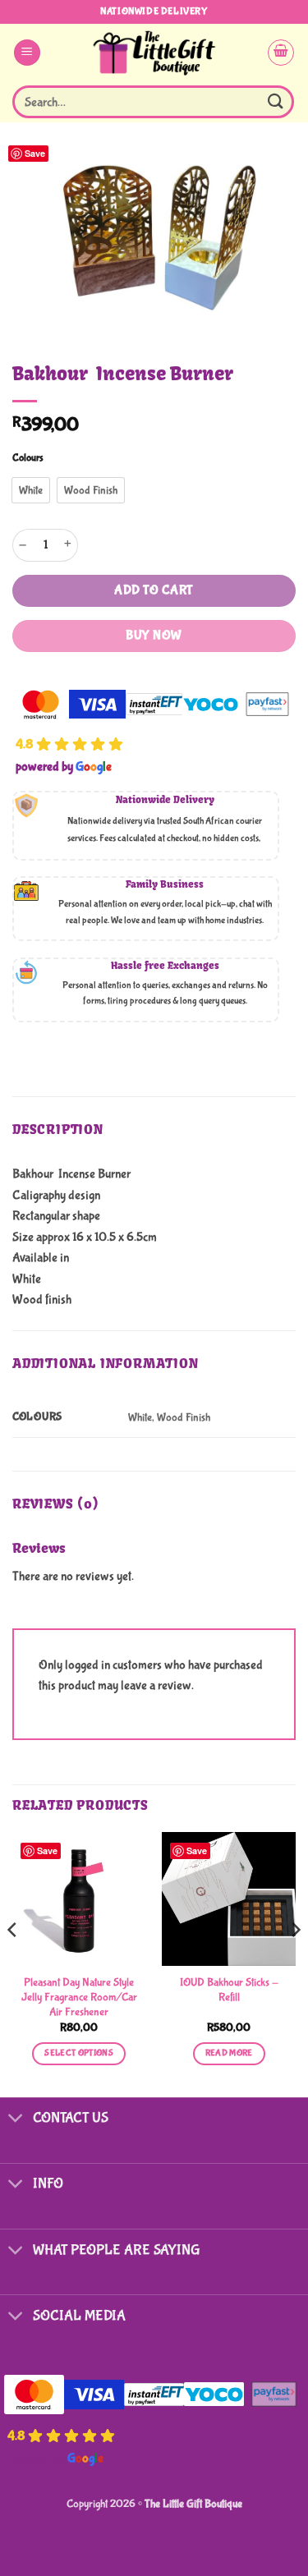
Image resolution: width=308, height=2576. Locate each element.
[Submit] (276, 101)
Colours (28, 458)
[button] (27, 53)
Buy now (154, 636)
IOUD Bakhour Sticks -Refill (229, 1990)
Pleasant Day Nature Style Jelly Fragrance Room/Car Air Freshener (79, 1997)
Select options (79, 2053)
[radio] (31, 490)
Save (35, 153)
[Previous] (13, 1963)
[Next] (295, 1963)
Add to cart (154, 590)
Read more (229, 2053)
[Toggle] (16, 2120)
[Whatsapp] (262, 2533)
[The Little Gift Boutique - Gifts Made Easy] (154, 53)
